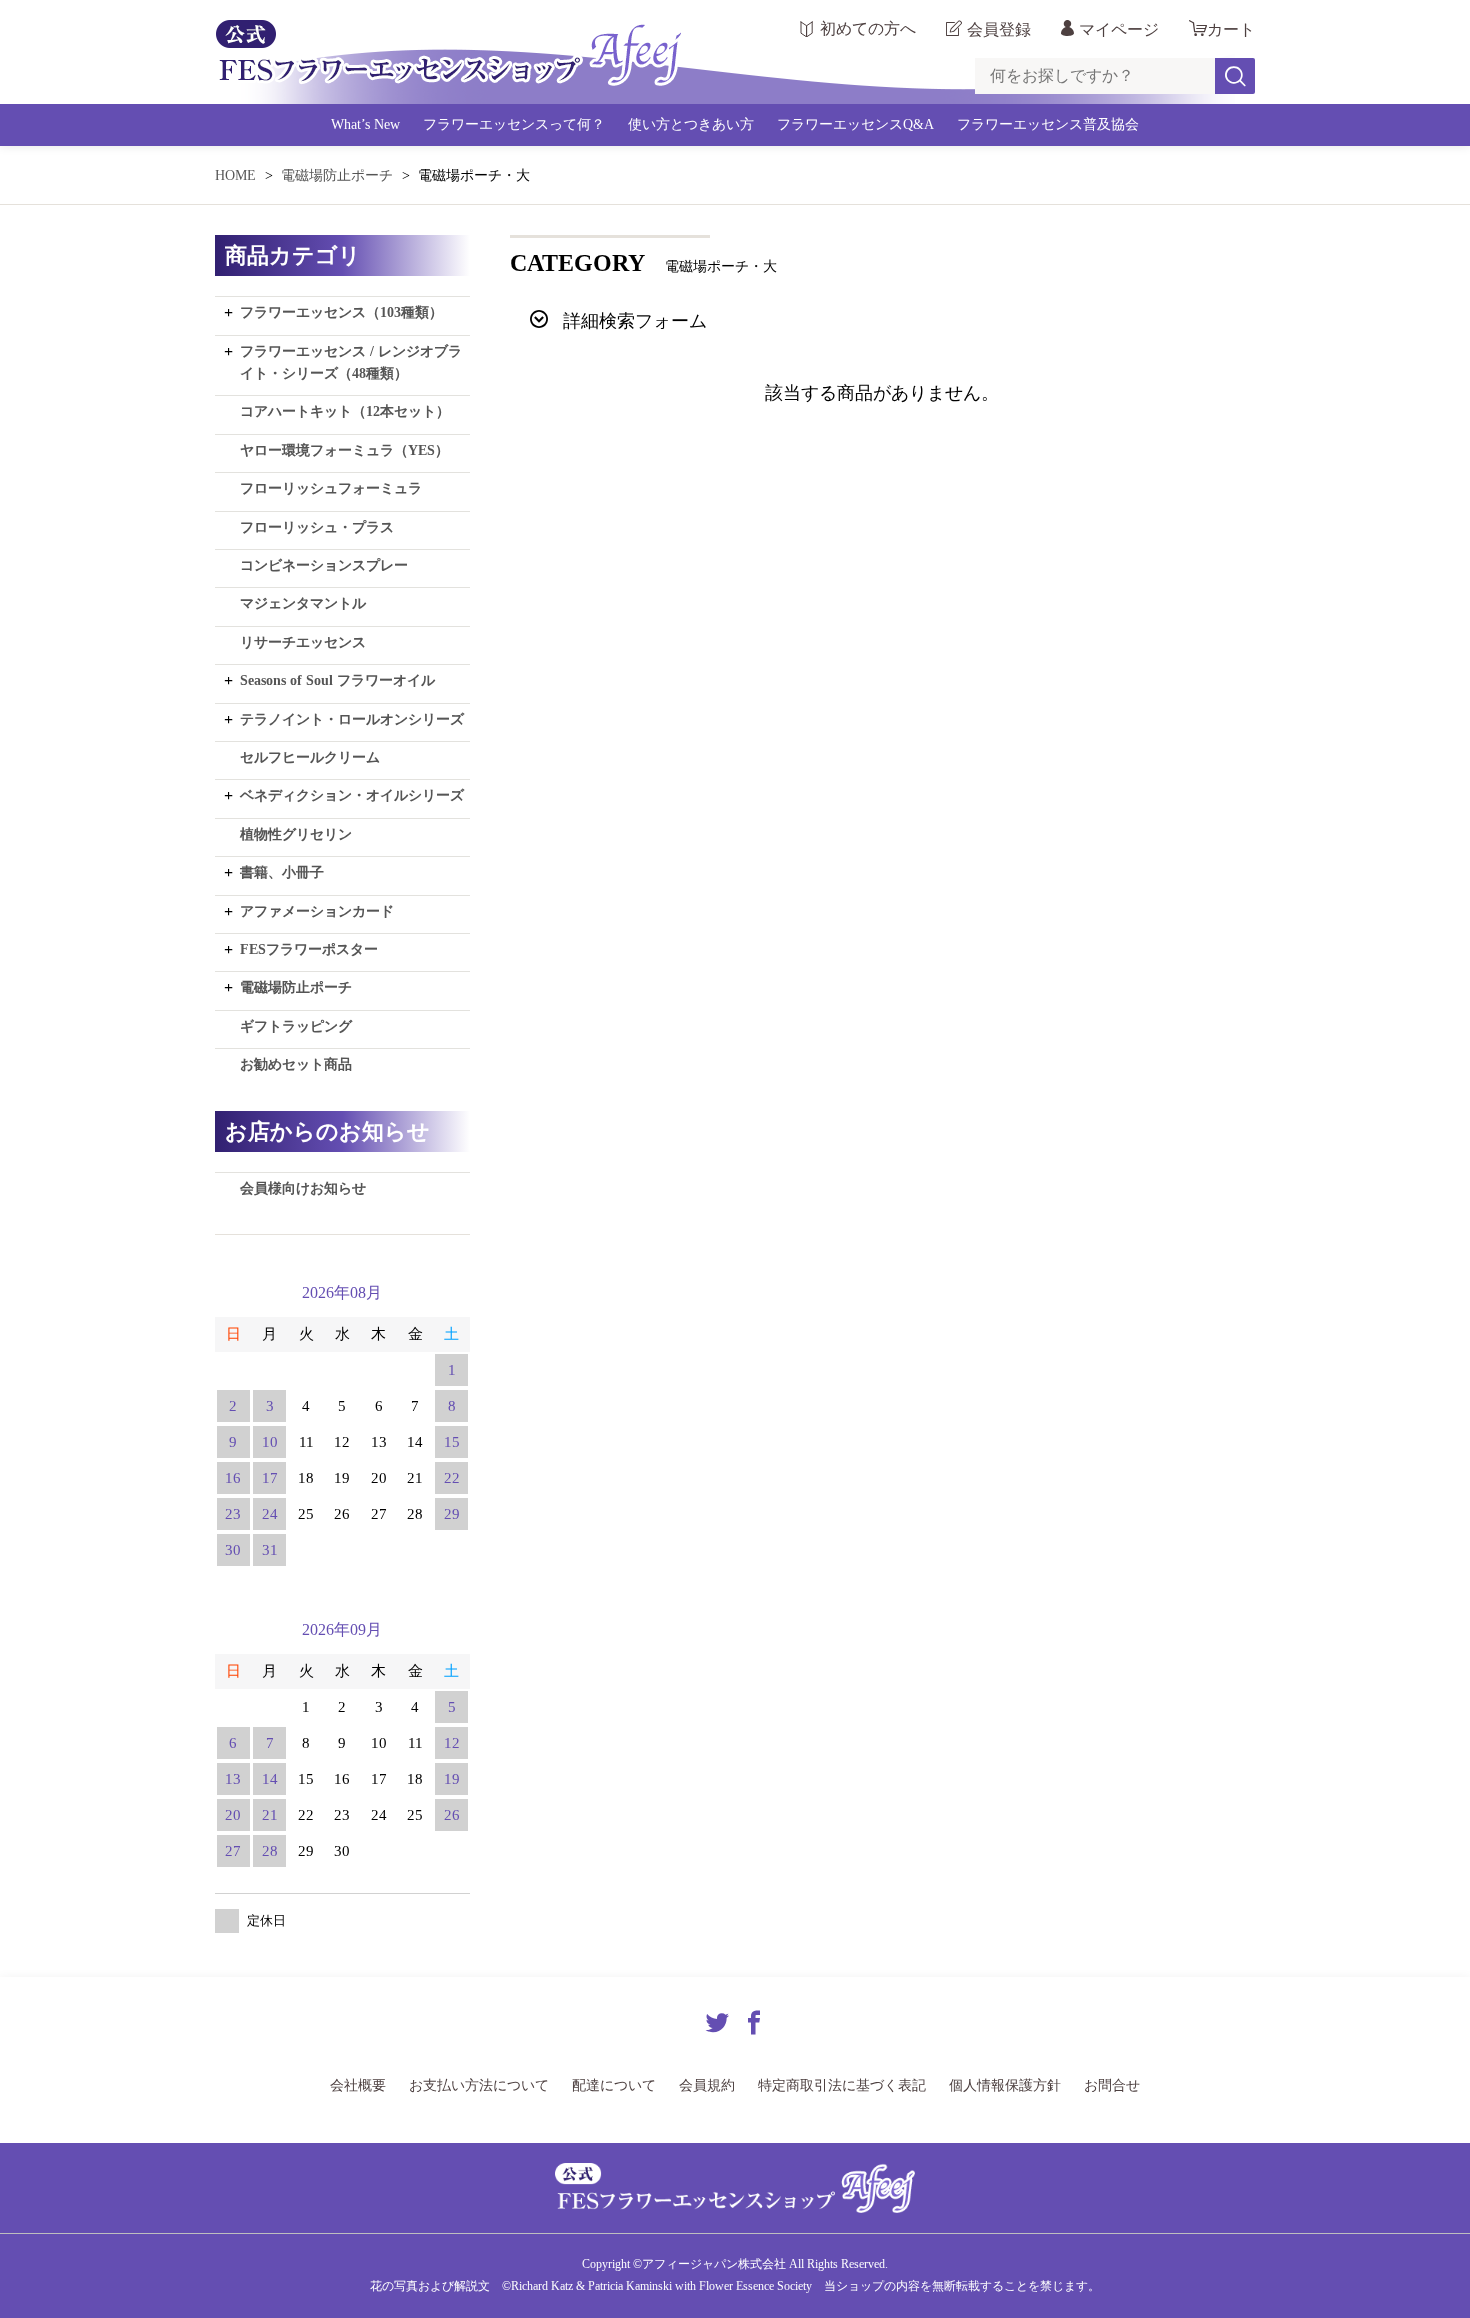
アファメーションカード (317, 911)
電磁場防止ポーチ (337, 175)
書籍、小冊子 (282, 872)
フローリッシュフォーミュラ (331, 488)
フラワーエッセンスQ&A (855, 124)
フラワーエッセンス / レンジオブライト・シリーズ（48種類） (351, 362)
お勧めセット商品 (296, 1064)
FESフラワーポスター (309, 949)
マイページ (1119, 29)
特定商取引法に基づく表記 (842, 2085)
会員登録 (999, 29)
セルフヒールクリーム (310, 757)
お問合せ (1112, 2085)
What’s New (365, 124)
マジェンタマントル (303, 603)
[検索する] (1235, 76)
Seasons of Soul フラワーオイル (337, 680)
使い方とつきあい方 (691, 124)
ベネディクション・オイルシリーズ (352, 795)
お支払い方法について (479, 2085)
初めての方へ (868, 29)
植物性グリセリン (296, 834)
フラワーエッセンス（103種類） (341, 312)
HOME (235, 175)
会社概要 (358, 2085)
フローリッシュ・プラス (317, 527)
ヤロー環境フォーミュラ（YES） (344, 450)
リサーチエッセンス (303, 642)
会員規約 (707, 2085)
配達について (614, 2085)
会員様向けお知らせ (303, 1188)
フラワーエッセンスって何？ (514, 124)
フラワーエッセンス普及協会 (1048, 124)
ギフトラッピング (296, 1026)
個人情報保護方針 (1005, 2085)
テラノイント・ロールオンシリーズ (352, 719)
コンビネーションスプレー (324, 565)
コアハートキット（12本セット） (345, 411)
